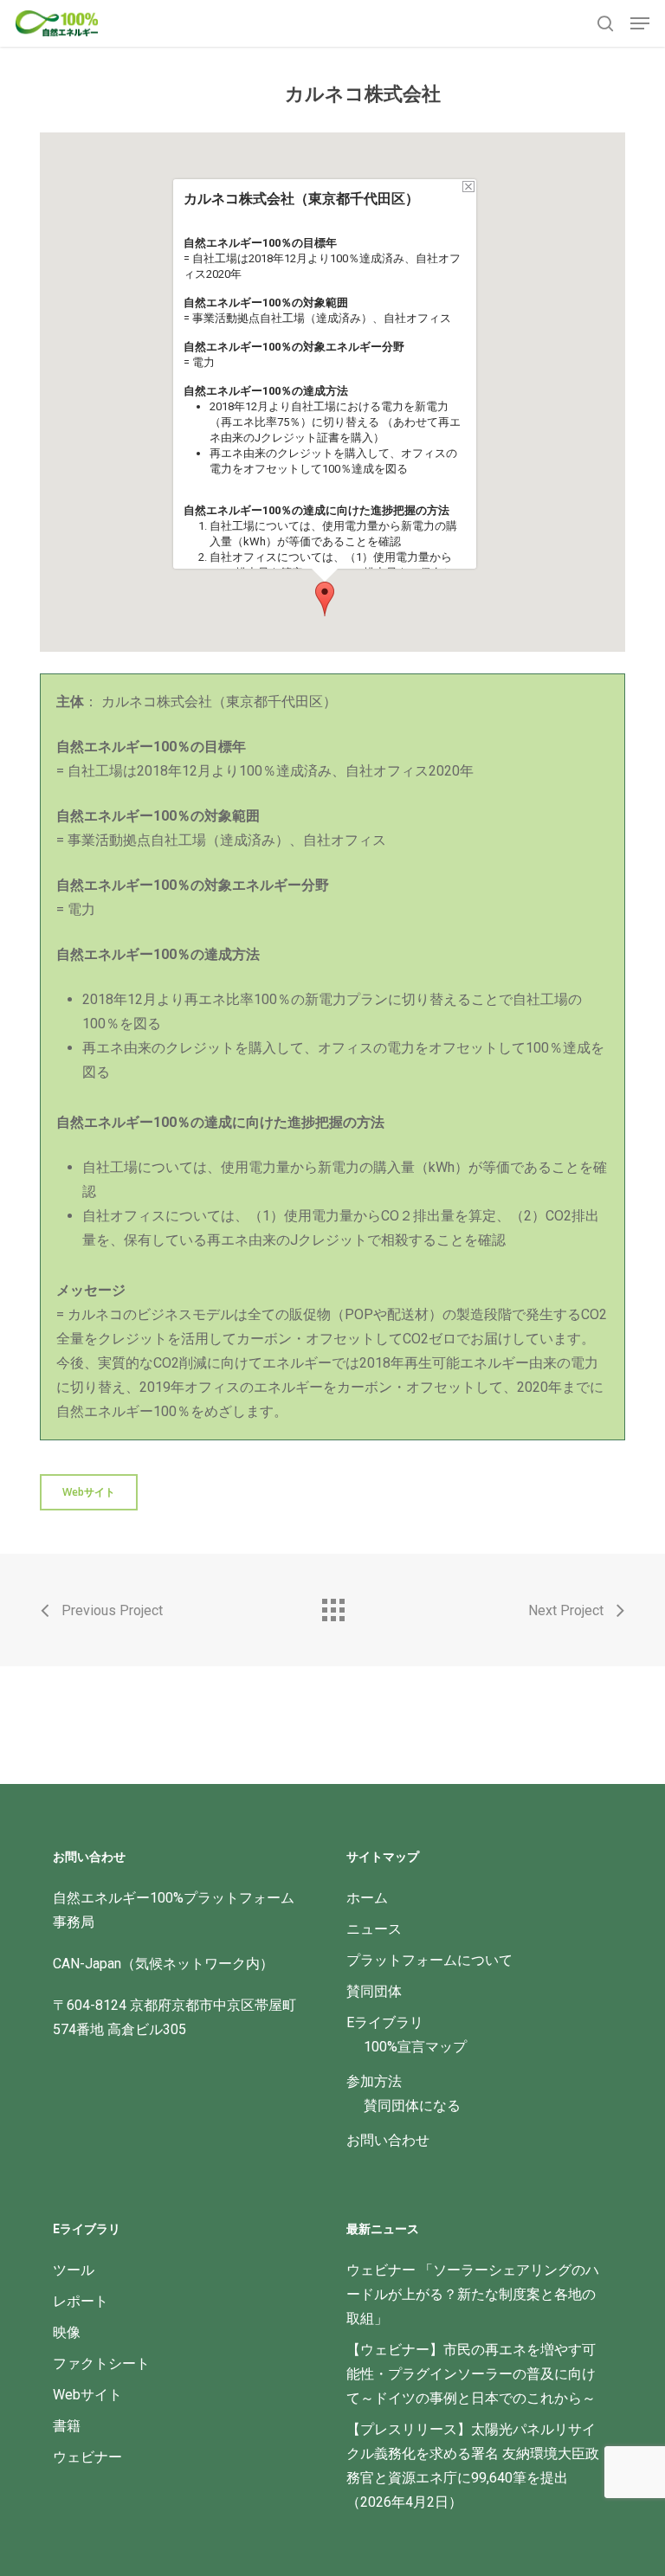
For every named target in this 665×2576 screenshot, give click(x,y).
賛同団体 (374, 1991)
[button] (640, 23)
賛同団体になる (412, 2106)
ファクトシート (101, 2363)
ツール (74, 2270)
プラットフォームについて (429, 1960)
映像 (67, 2332)
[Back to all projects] (332, 1606)
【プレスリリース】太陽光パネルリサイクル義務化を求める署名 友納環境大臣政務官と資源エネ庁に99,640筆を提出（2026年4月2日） (473, 2466)
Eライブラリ (385, 2022)
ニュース (374, 1929)
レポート (81, 2301)
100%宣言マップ (415, 2047)
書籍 (67, 2426)
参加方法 (374, 2081)
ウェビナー (87, 2457)
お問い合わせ (388, 2140)
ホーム (367, 1898)
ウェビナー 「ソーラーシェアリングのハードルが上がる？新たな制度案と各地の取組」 (473, 2294)
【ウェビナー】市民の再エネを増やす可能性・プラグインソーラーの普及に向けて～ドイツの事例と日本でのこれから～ (471, 2374)
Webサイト (87, 2395)
